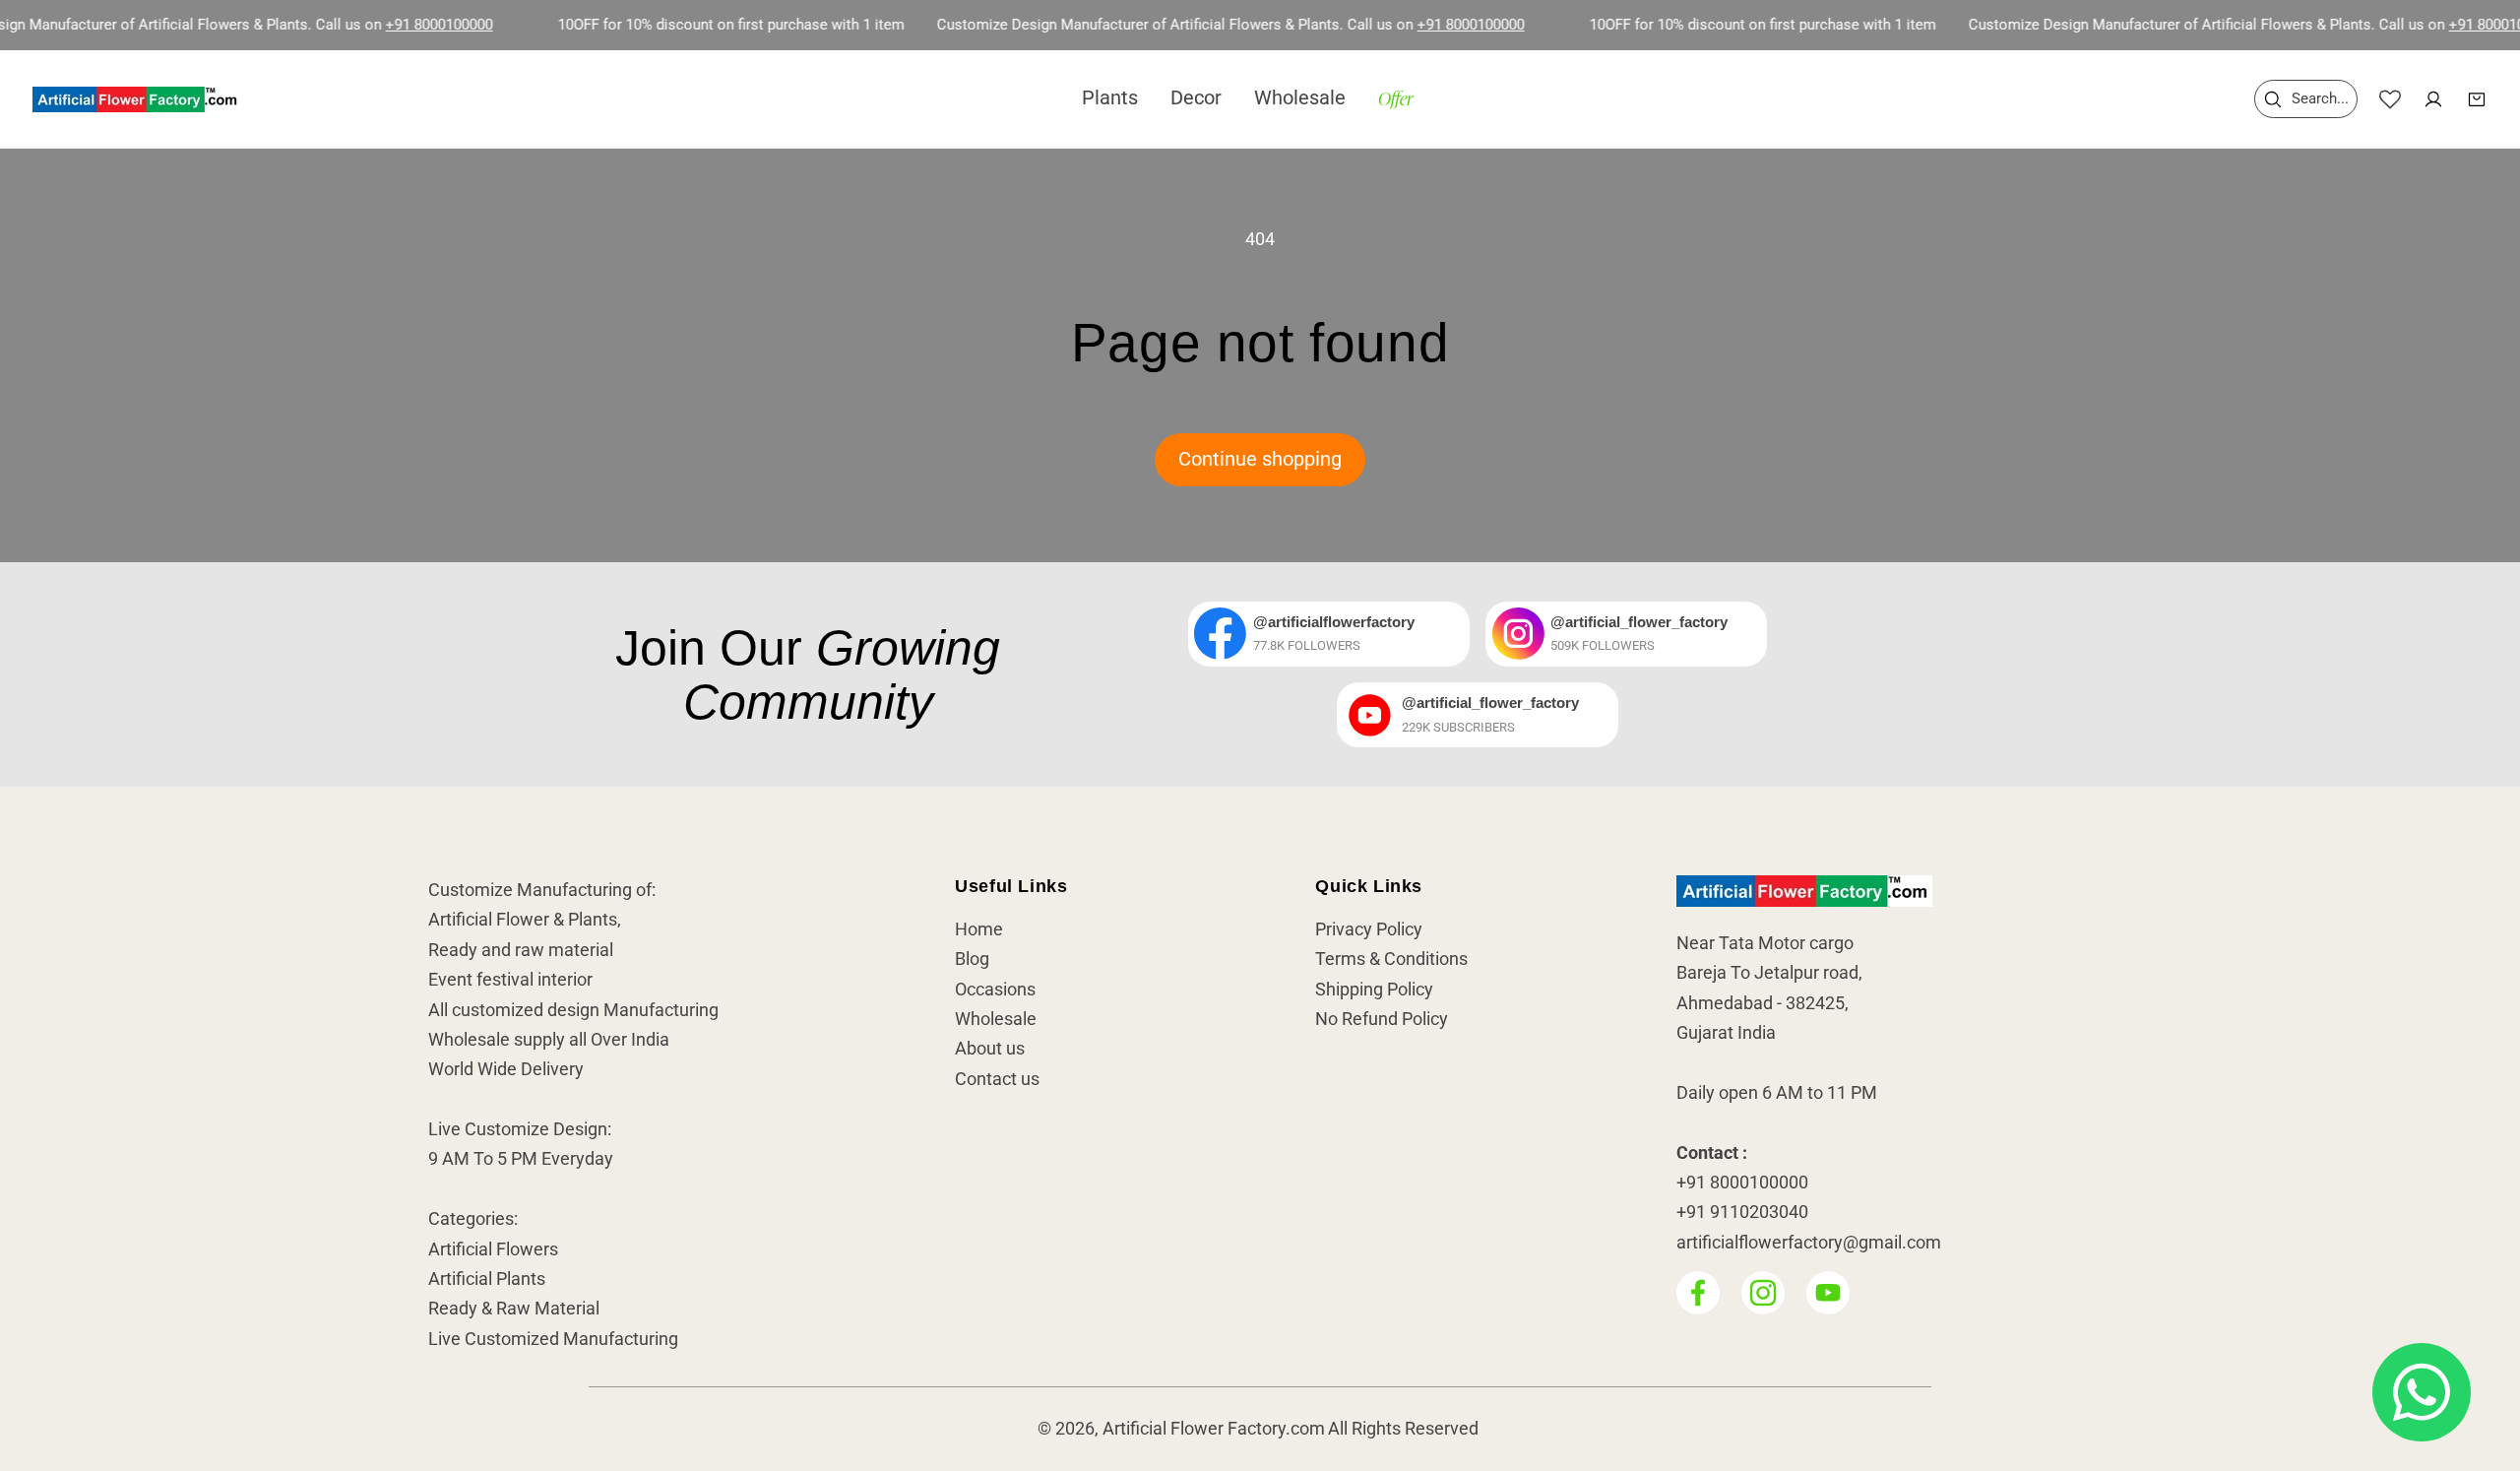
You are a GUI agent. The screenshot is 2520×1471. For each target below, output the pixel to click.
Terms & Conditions (1391, 960)
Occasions (995, 990)
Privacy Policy (1369, 929)
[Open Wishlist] (2390, 99)
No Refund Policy (1382, 1019)
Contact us (997, 1079)
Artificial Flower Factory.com (1214, 1430)
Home (979, 929)
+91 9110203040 (1742, 1213)
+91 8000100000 (391, 25)
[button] (2306, 99)
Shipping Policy (1374, 990)
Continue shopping (1260, 459)
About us (990, 1050)
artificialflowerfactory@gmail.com (1809, 1243)
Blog (972, 960)
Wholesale (996, 1019)
